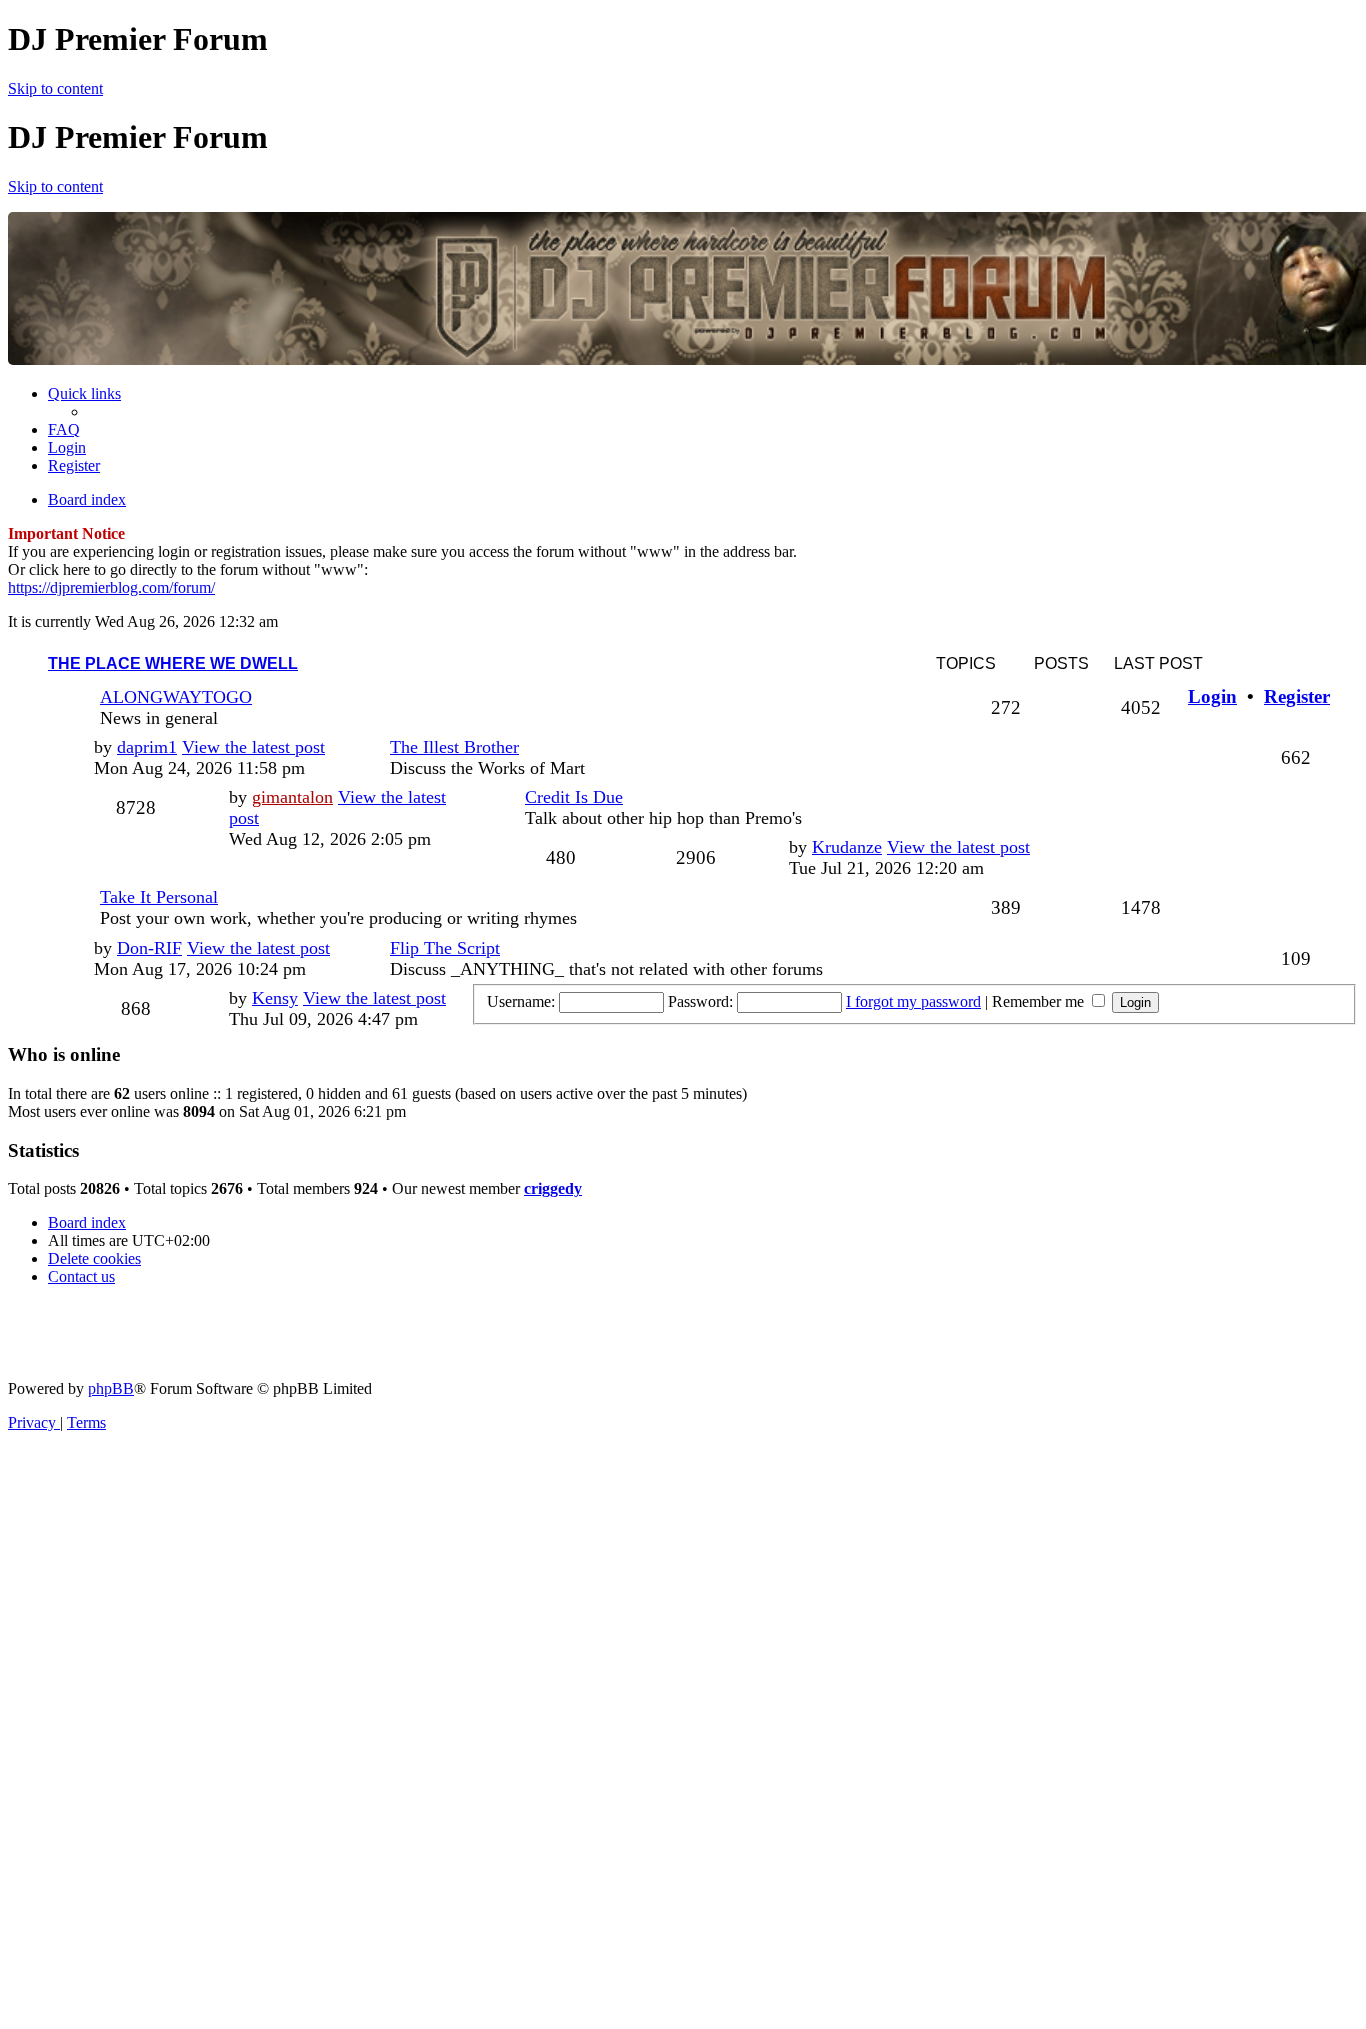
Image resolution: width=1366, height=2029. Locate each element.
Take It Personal (159, 897)
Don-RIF (149, 948)
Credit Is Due (574, 797)
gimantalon (292, 797)
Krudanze (847, 847)
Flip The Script (445, 948)
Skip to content (55, 88)
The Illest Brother (454, 747)
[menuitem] (64, 429)
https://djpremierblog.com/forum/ (111, 587)
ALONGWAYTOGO (176, 697)
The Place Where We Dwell (173, 663)
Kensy (275, 998)
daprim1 (147, 747)
